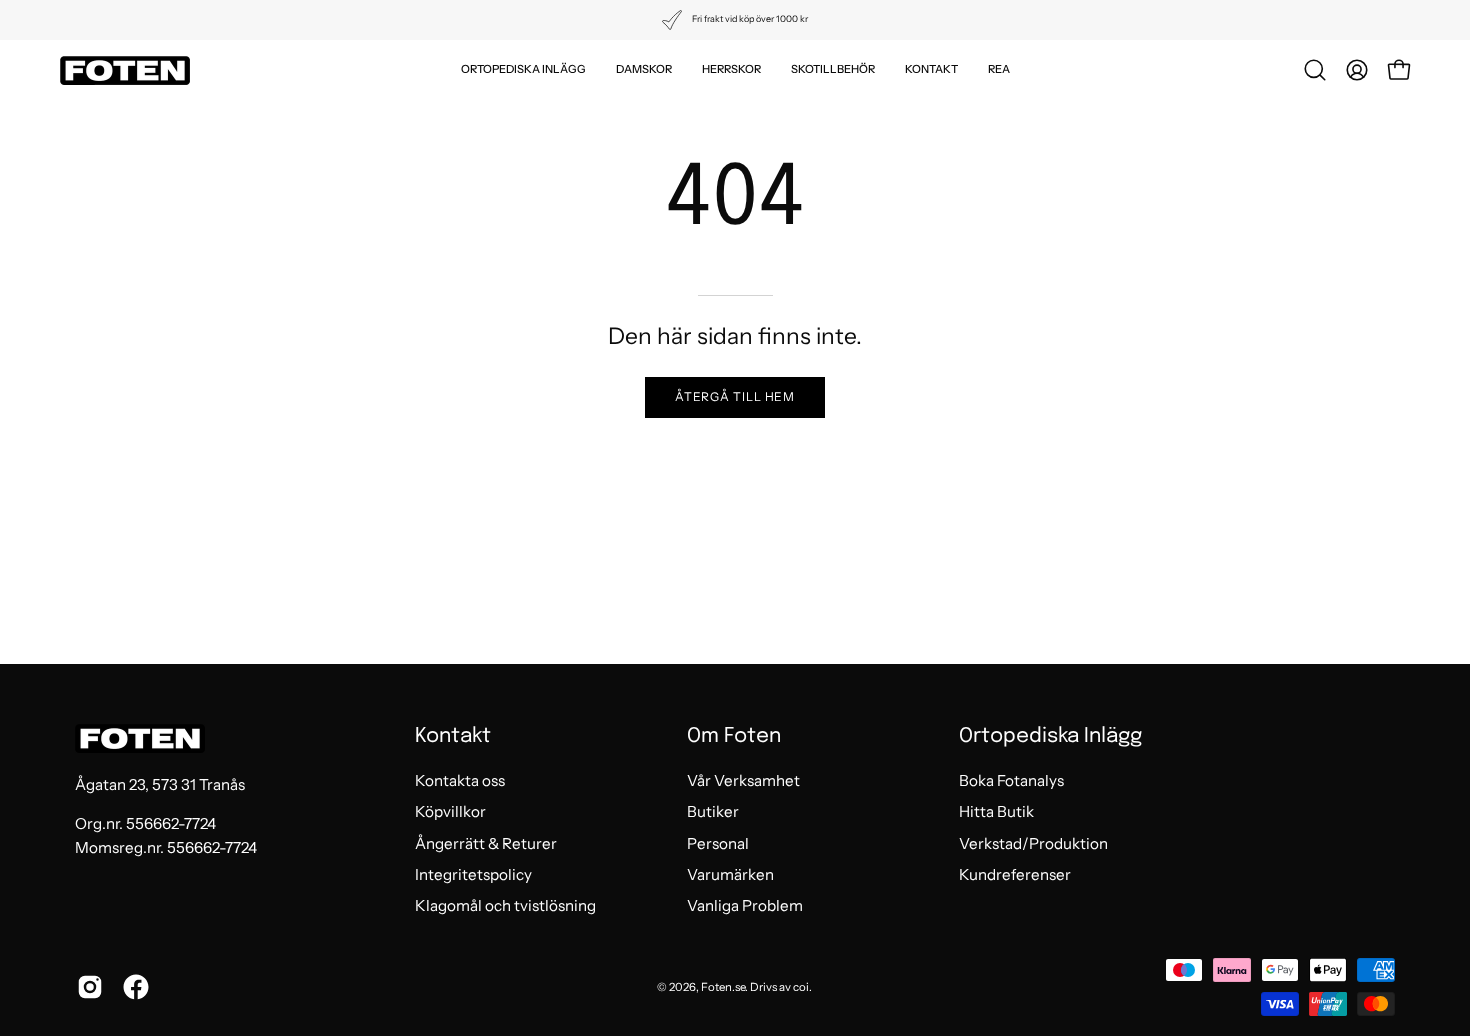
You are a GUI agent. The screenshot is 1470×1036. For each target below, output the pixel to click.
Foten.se (723, 987)
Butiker (713, 812)
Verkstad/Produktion (1033, 843)
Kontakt (453, 736)
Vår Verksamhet (743, 780)
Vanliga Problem (745, 906)
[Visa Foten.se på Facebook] (136, 987)
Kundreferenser (1015, 874)
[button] (523, 70)
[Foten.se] (125, 70)
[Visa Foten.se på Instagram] (90, 987)
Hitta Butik (996, 812)
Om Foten (734, 736)
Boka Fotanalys (1011, 780)
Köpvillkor (450, 812)
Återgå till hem (735, 396)
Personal (718, 843)
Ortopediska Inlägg (1050, 736)
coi (801, 987)
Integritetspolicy (473, 874)
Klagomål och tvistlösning (505, 906)
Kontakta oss (460, 780)
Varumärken (730, 874)
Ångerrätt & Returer (486, 843)
